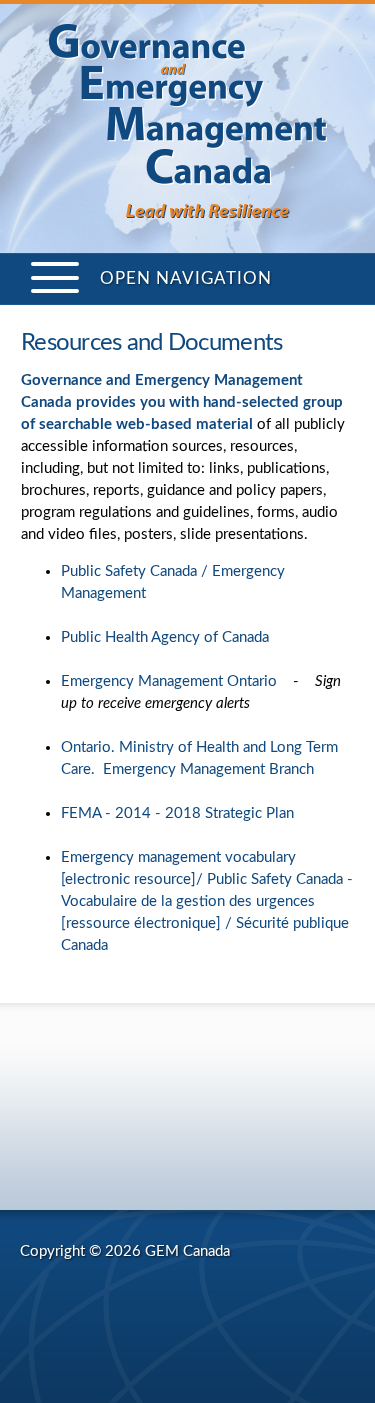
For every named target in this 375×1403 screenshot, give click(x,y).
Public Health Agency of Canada (165, 637)
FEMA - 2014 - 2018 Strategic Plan (177, 813)
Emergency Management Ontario (169, 681)
